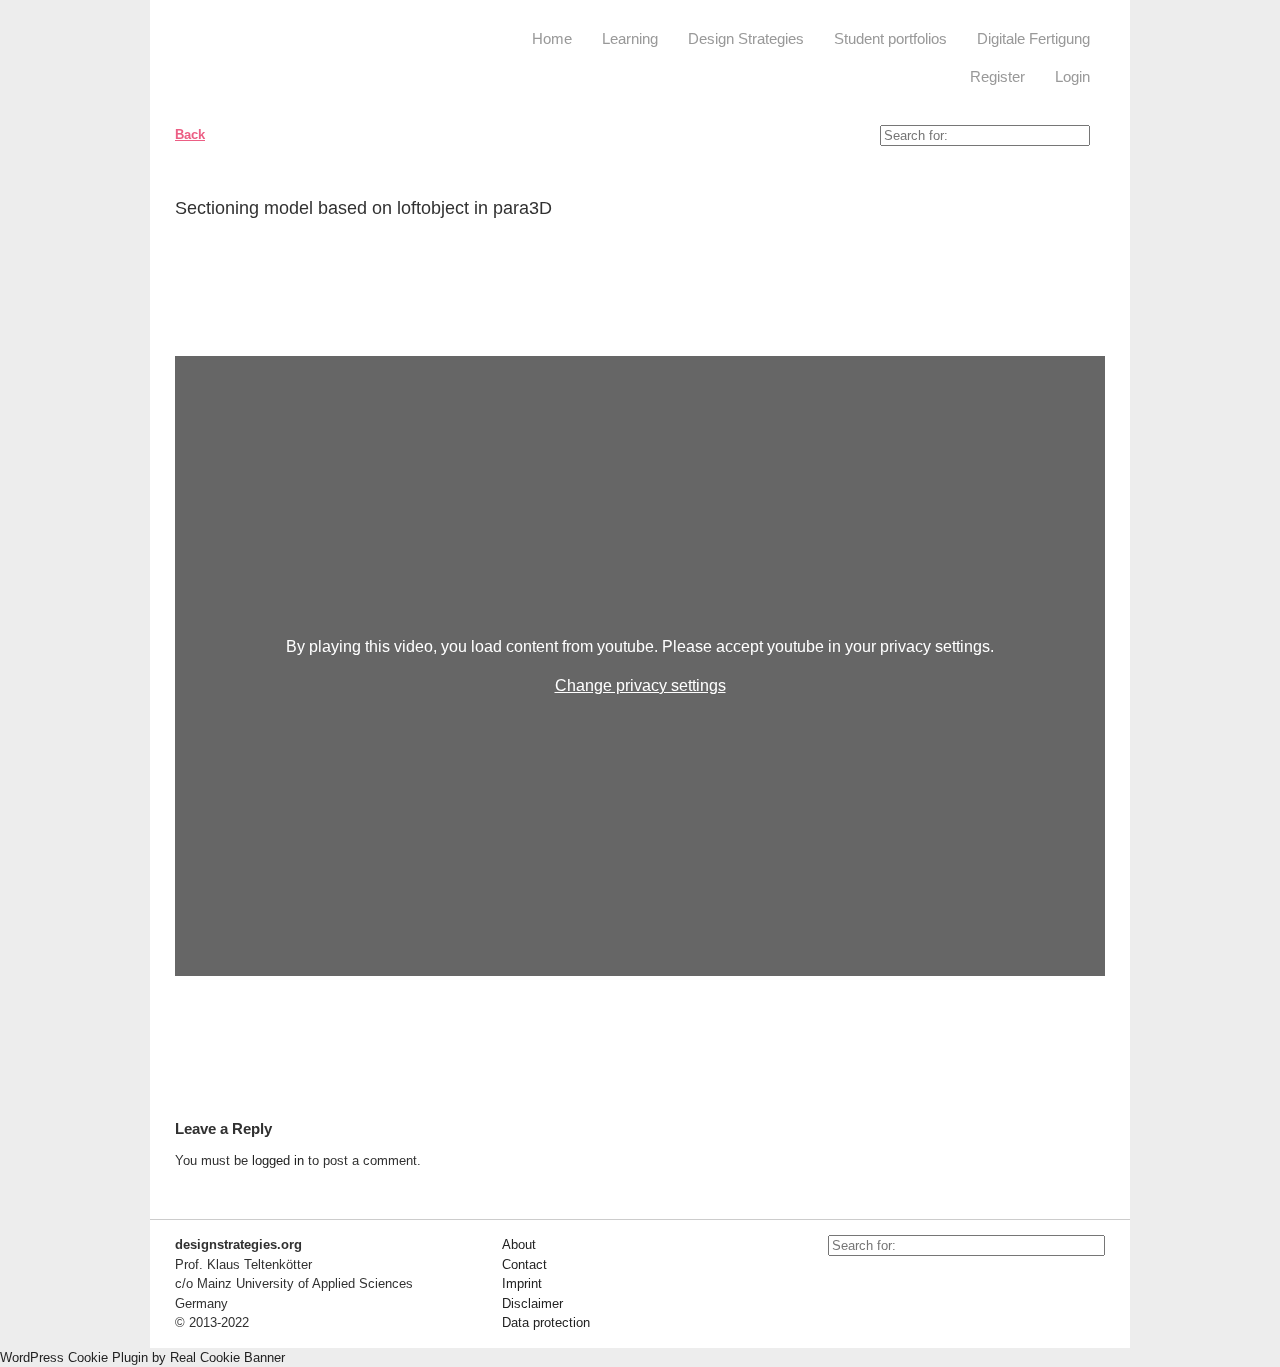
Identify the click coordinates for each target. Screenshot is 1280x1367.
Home (552, 38)
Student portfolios (890, 38)
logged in (278, 1160)
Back (190, 134)
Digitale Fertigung (1033, 38)
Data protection (546, 1322)
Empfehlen (1074, 212)
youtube (843, 1286)
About (519, 1244)
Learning (630, 38)
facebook (888, 1286)
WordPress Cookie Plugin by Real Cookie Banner (142, 1357)
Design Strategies (746, 38)
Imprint (522, 1283)
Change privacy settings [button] (640, 685)
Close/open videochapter (1090, 331)
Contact (524, 1264)
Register (997, 76)
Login (1072, 76)
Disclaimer (532, 1303)
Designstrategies (297, 60)
